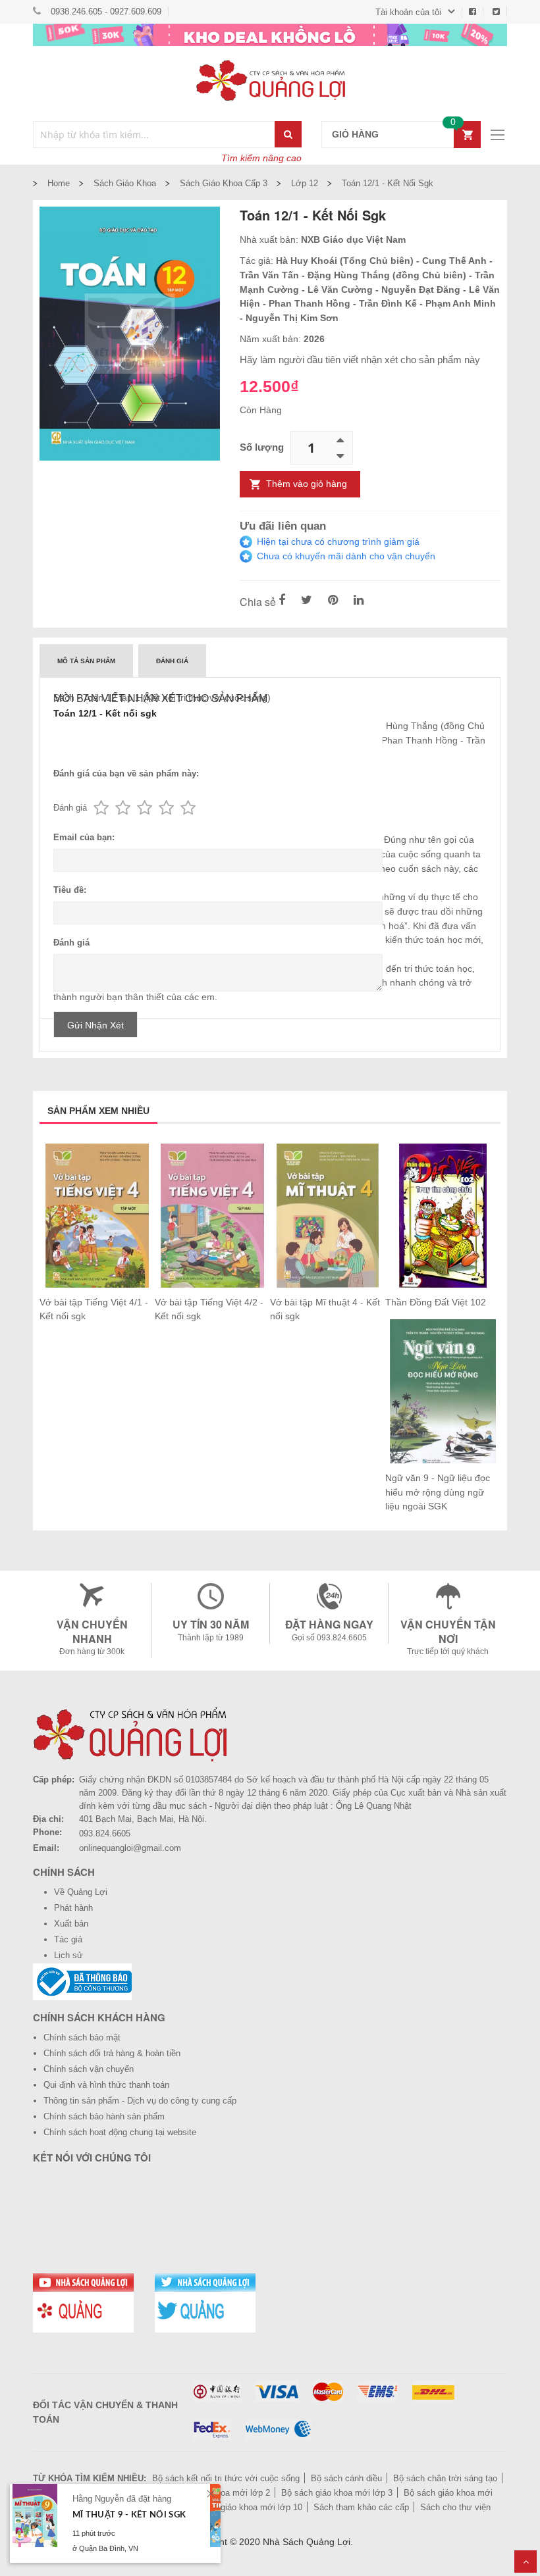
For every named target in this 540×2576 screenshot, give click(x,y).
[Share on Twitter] (307, 601)
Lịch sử (68, 1955)
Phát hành (73, 1908)
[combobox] (154, 135)
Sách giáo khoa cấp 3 (224, 183)
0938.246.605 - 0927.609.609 (106, 12)
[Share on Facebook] (282, 601)
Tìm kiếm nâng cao (261, 158)
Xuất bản (71, 1924)
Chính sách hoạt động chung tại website (120, 2132)
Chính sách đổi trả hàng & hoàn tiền (112, 2053)
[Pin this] (333, 601)
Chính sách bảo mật (82, 2037)
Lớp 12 (305, 183)
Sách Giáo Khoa (125, 183)
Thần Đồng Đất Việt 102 (436, 1302)
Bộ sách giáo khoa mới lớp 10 (244, 2507)
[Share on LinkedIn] (359, 601)
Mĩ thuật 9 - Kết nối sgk (129, 2515)
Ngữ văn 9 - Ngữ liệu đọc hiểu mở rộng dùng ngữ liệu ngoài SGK (438, 1492)
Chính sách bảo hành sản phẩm (104, 2116)
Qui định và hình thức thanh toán (106, 2085)
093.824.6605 (105, 1833)
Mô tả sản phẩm (86, 661)
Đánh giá (172, 661)
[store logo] (270, 80)
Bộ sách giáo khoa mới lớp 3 (337, 2493)
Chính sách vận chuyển (89, 2069)
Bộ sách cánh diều (346, 2478)
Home (59, 183)
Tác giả (68, 1939)
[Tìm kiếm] (288, 134)
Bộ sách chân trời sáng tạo (445, 2478)
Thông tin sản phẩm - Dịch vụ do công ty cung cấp (140, 2101)
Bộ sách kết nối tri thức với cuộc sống (226, 2478)
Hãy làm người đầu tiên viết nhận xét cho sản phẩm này (360, 360)
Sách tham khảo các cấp (361, 2507)
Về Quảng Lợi (81, 1892)
